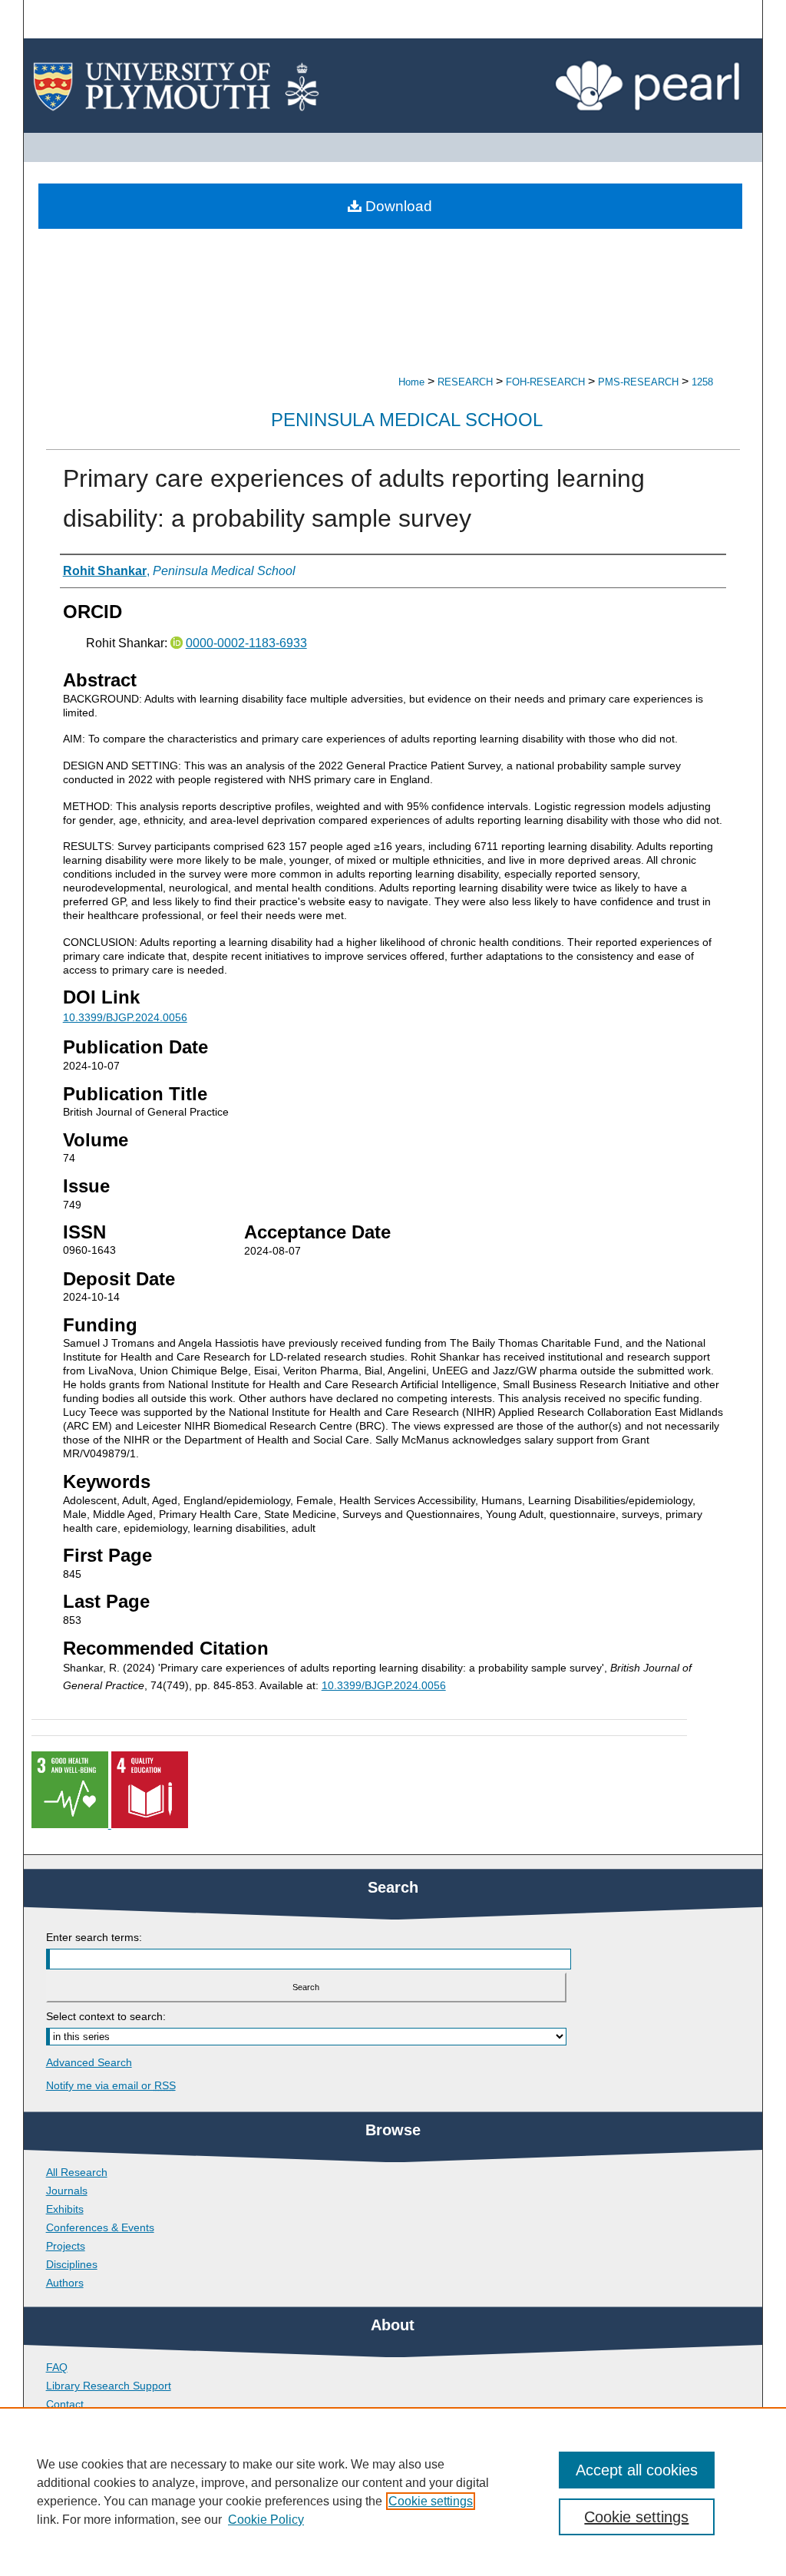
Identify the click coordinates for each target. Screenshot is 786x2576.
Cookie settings (431, 2501)
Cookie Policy (266, 2520)
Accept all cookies (637, 2470)
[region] (393, 2492)
